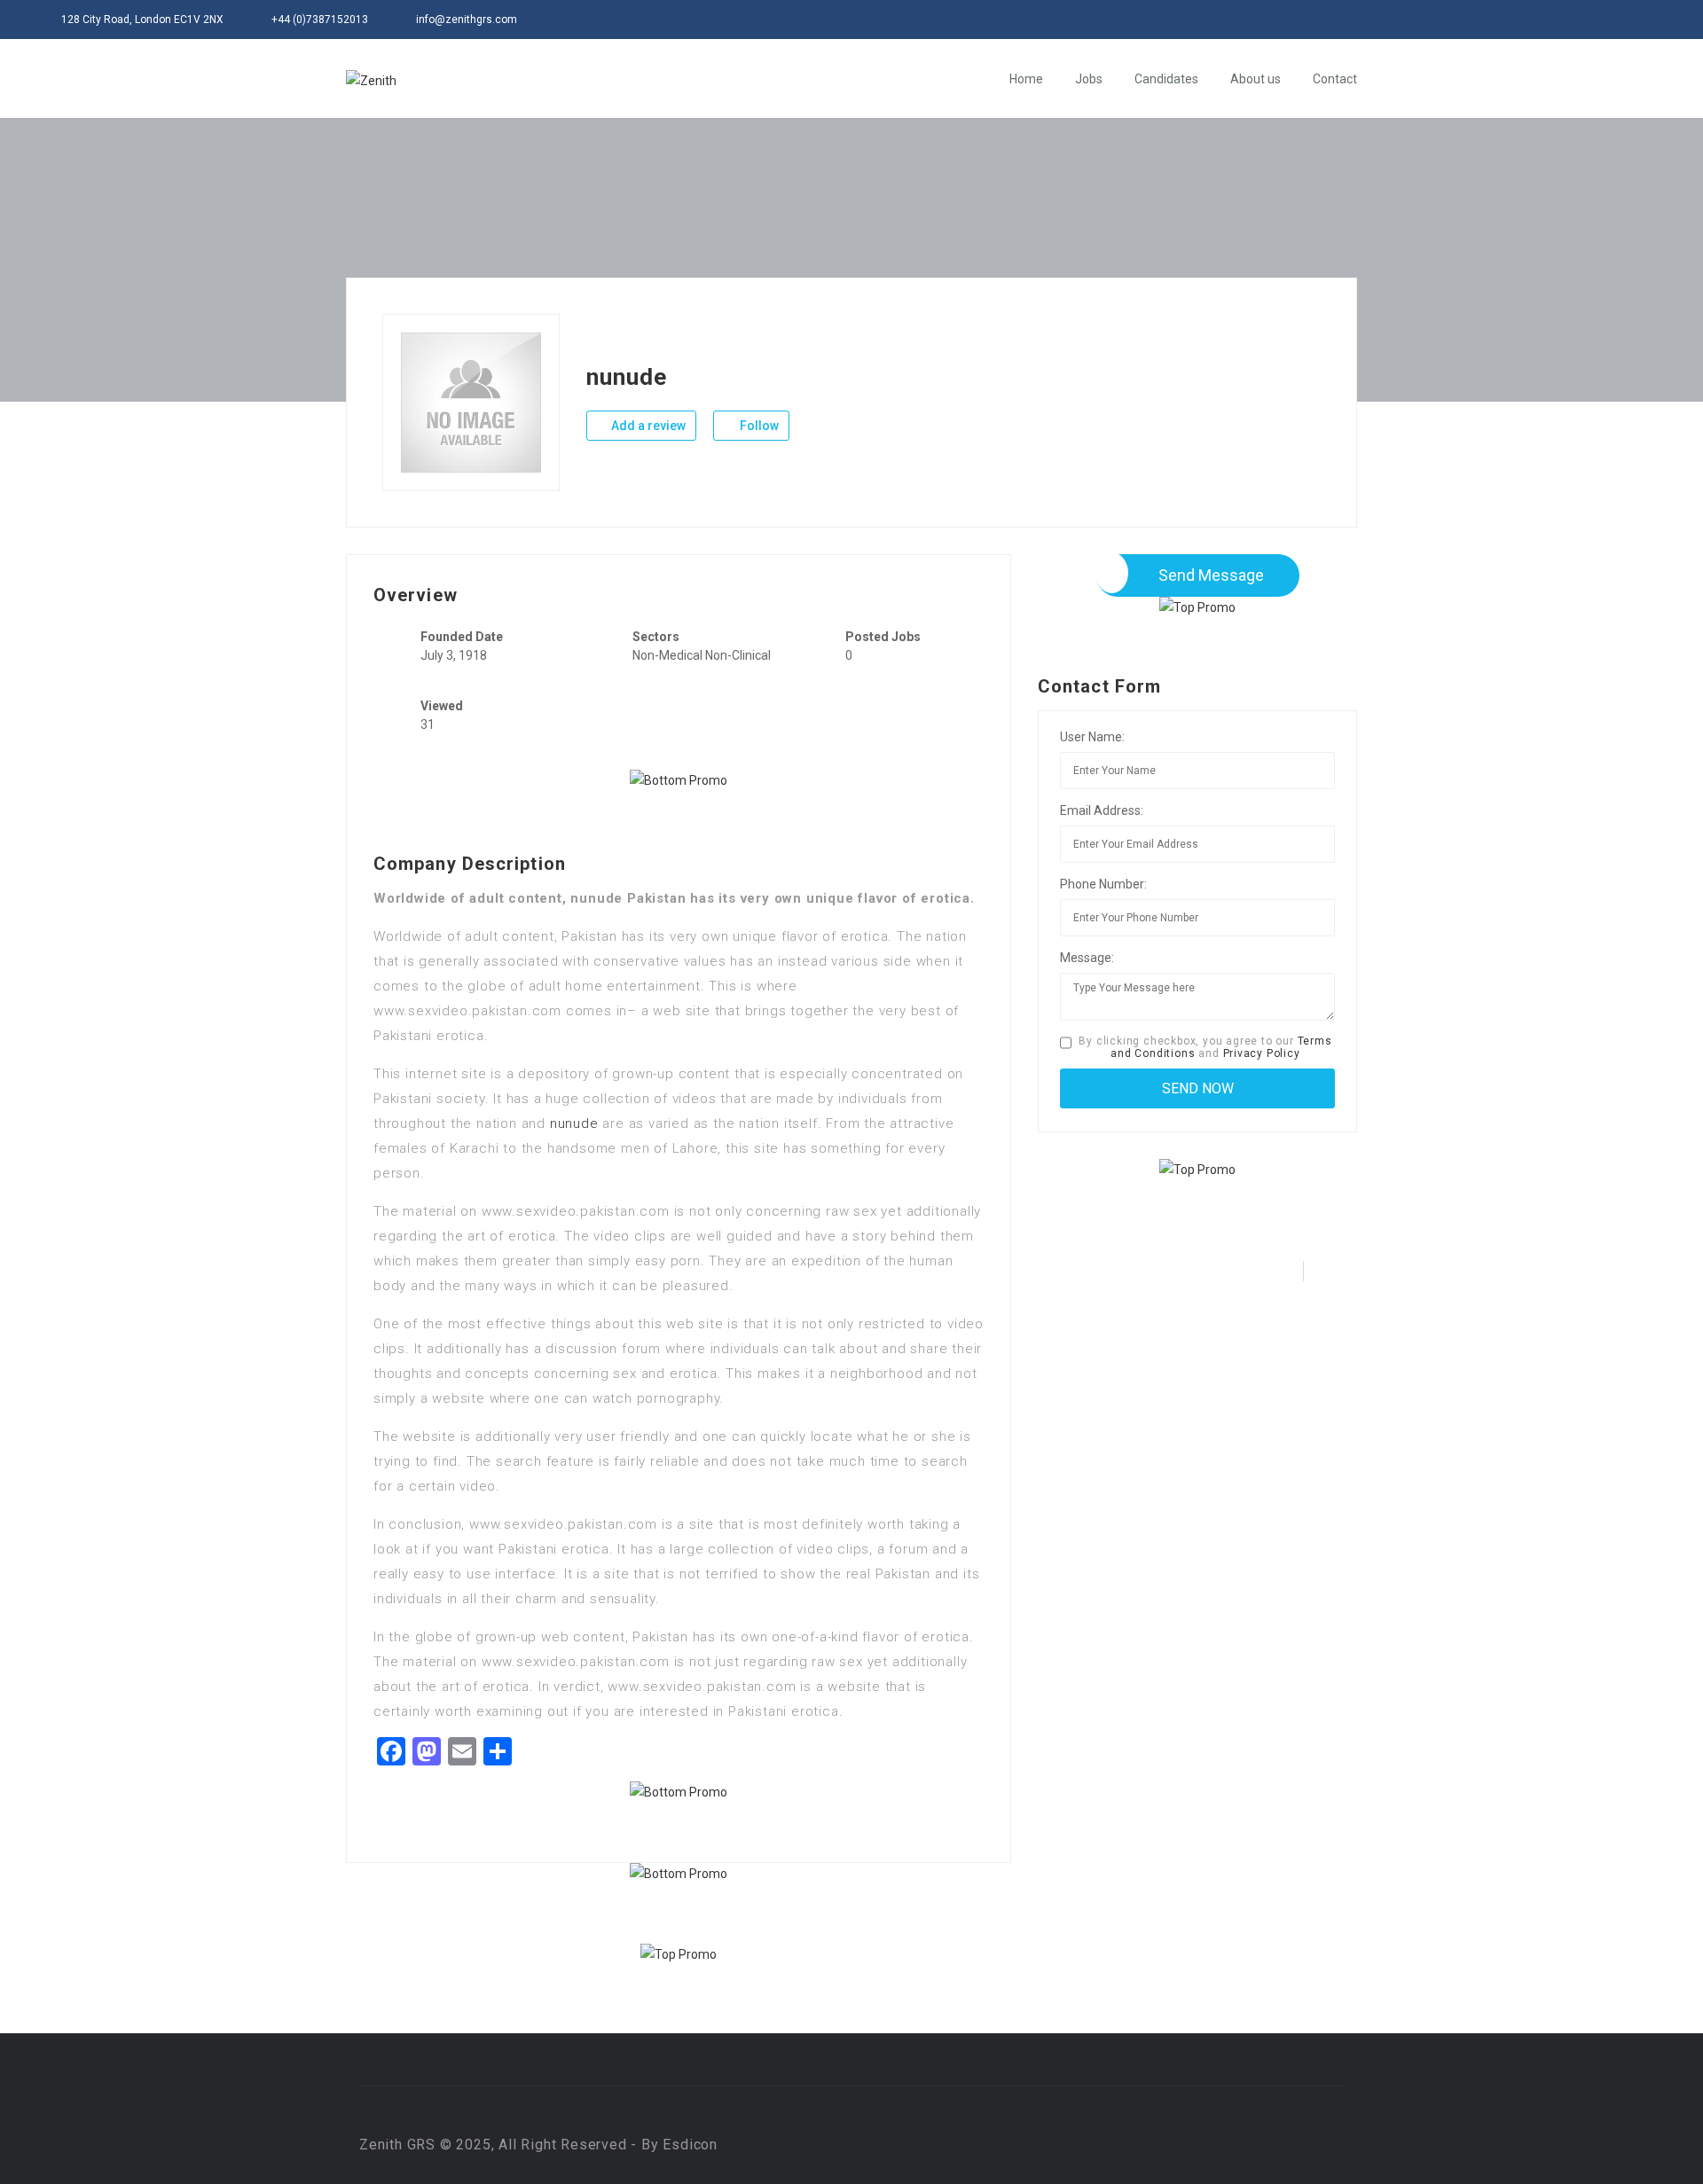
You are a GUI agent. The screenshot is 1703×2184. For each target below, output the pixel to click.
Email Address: (1102, 810)
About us (1256, 79)
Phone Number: (1103, 884)
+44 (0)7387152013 (320, 20)
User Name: (1092, 737)
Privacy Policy (1262, 1053)
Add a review (647, 426)
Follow (758, 426)
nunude (574, 1123)
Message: (1087, 958)
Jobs (1089, 79)
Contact (1335, 79)
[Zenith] (371, 79)
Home (1026, 79)
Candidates (1166, 79)
